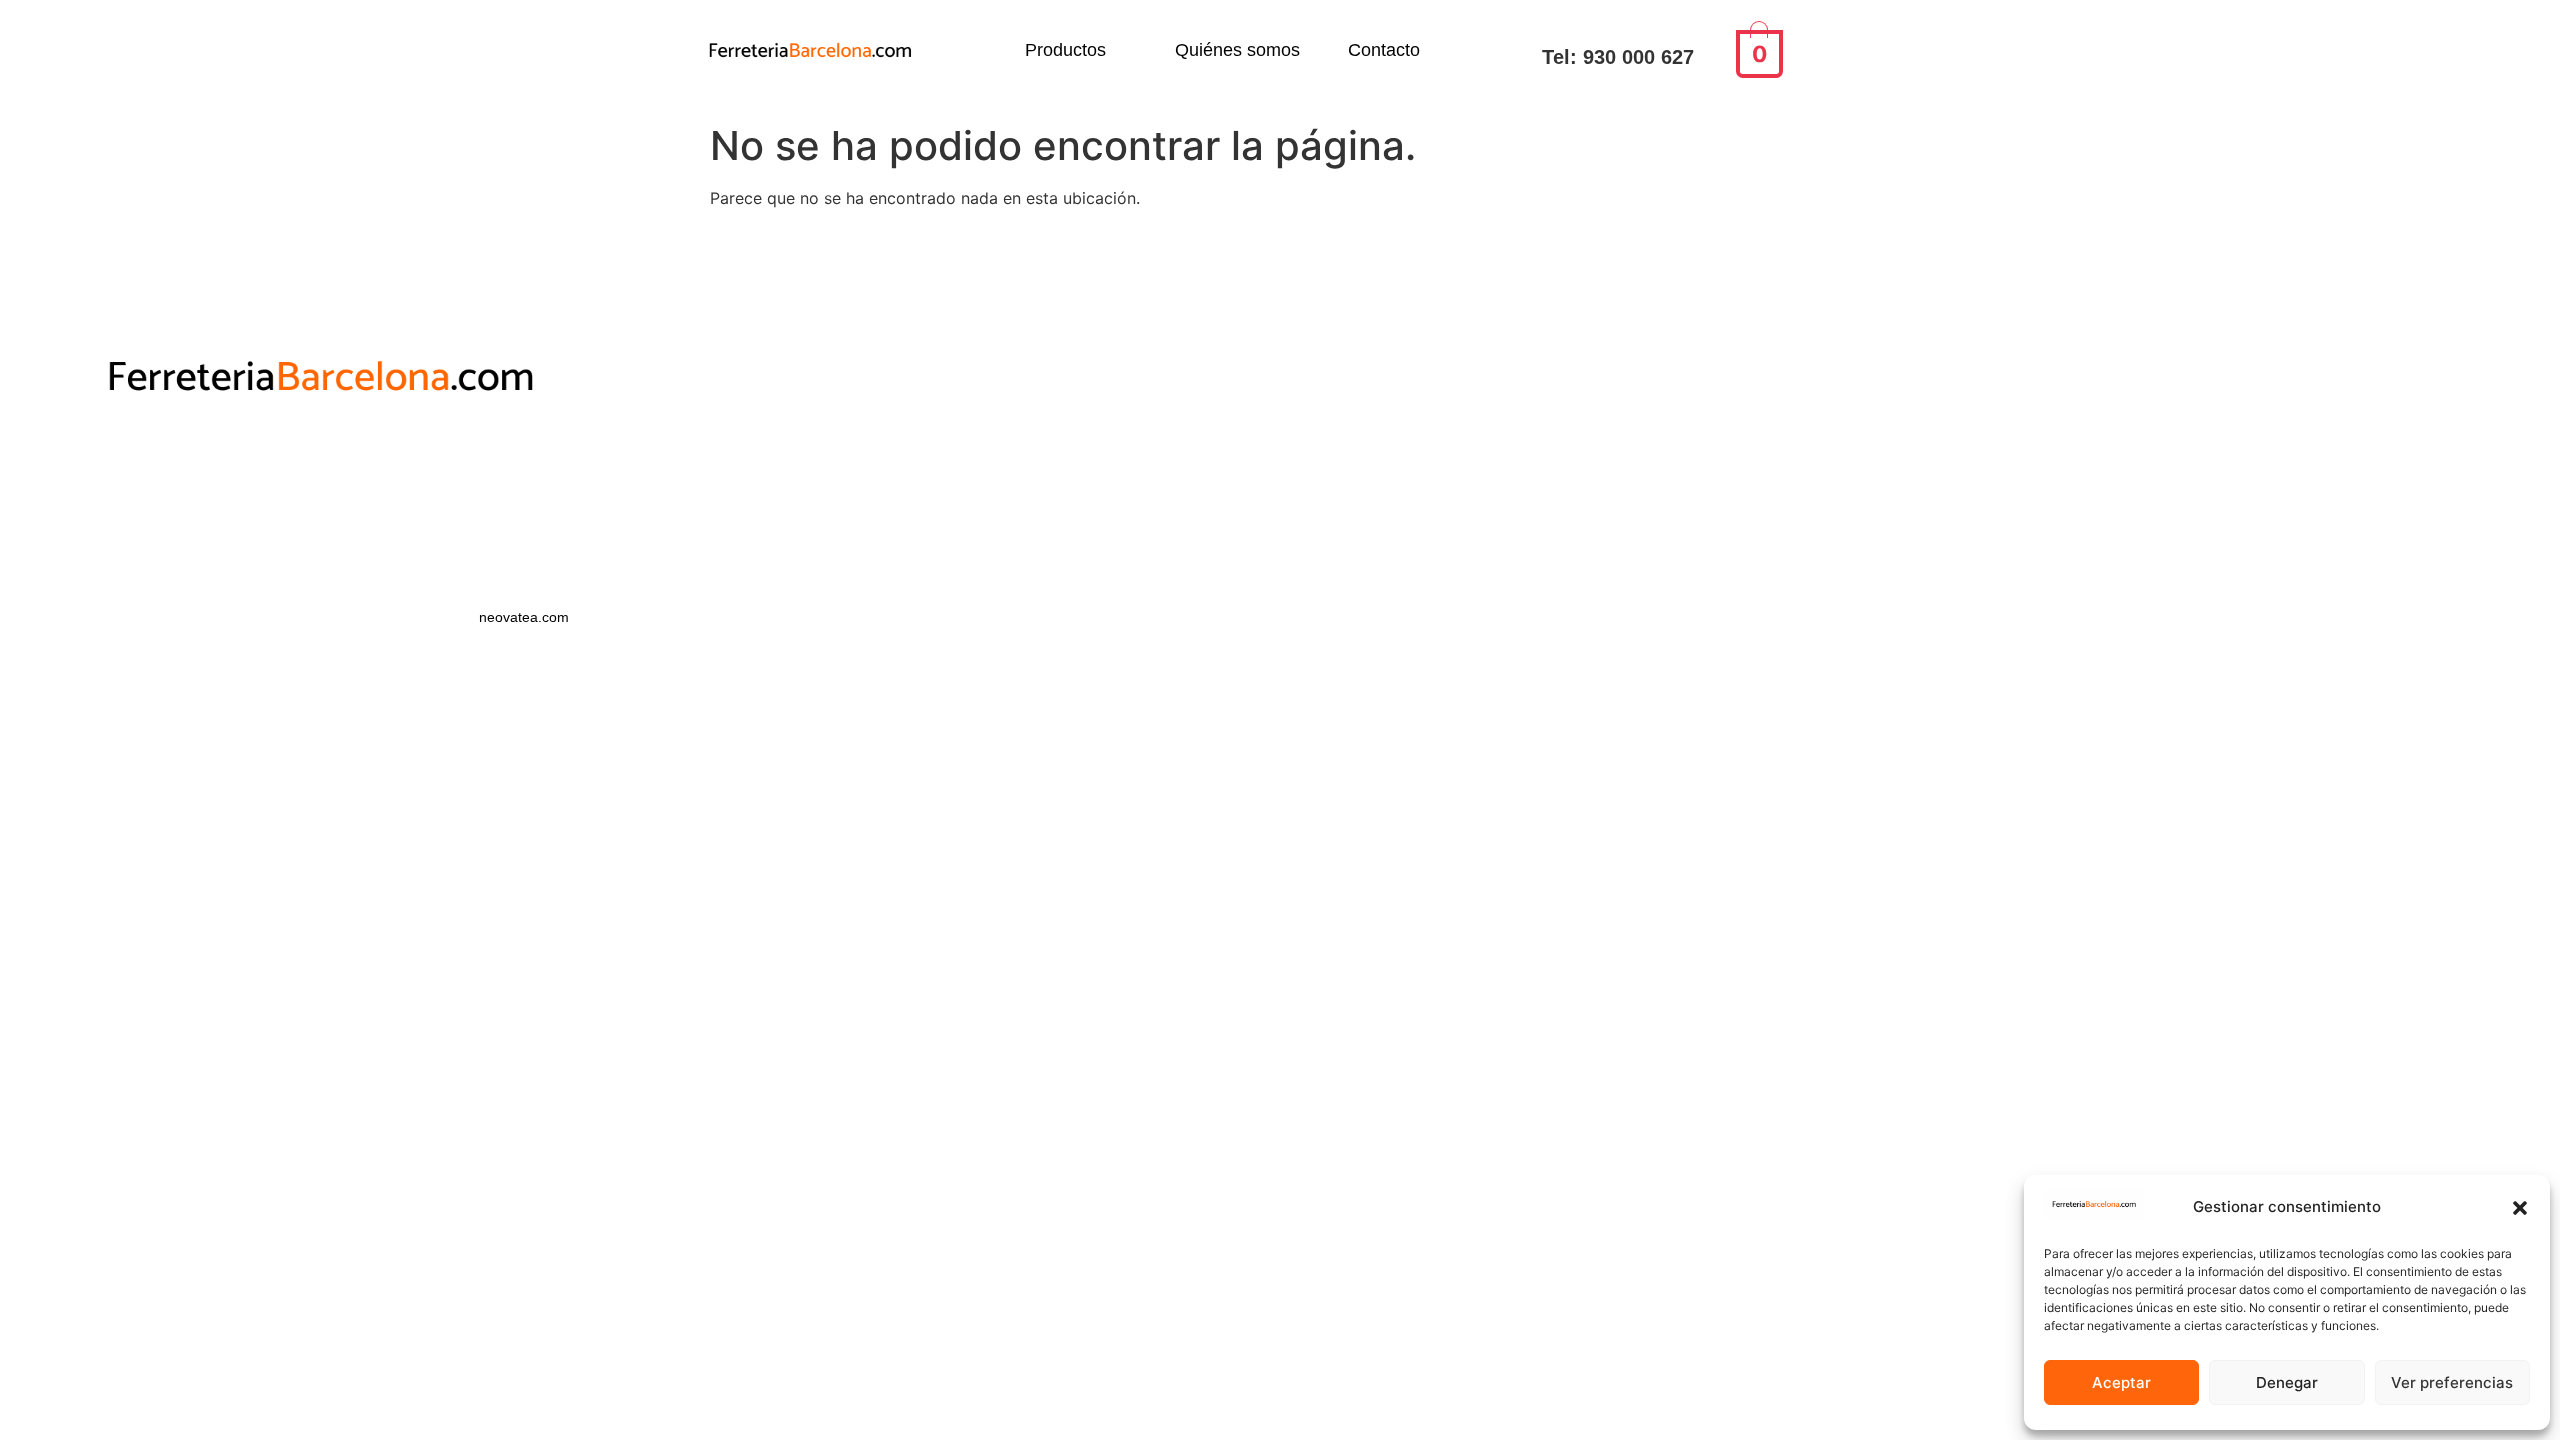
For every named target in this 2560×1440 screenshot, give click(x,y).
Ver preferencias (2452, 1382)
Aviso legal (473, 505)
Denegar (2287, 1382)
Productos (1065, 50)
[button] (2520, 1208)
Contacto (1384, 50)
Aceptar (2121, 1382)
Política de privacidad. (473, 470)
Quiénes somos (1237, 50)
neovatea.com (526, 617)
